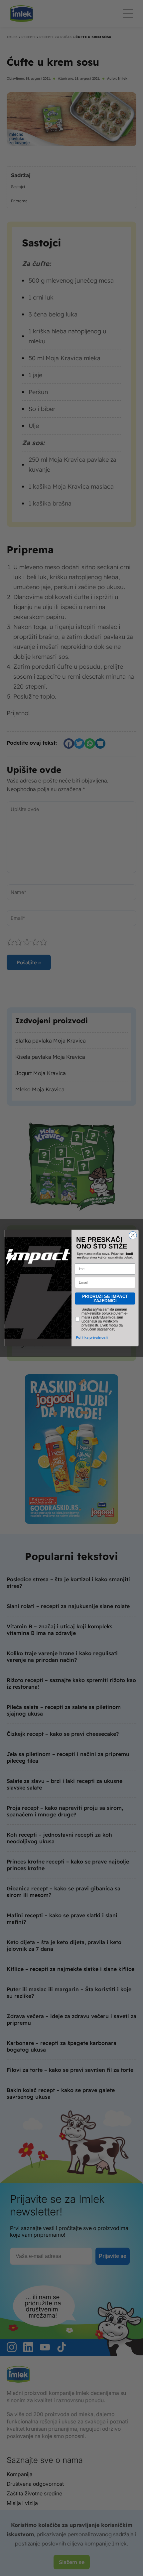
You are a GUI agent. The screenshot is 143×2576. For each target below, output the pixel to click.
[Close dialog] (133, 1235)
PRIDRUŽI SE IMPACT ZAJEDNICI (105, 1298)
